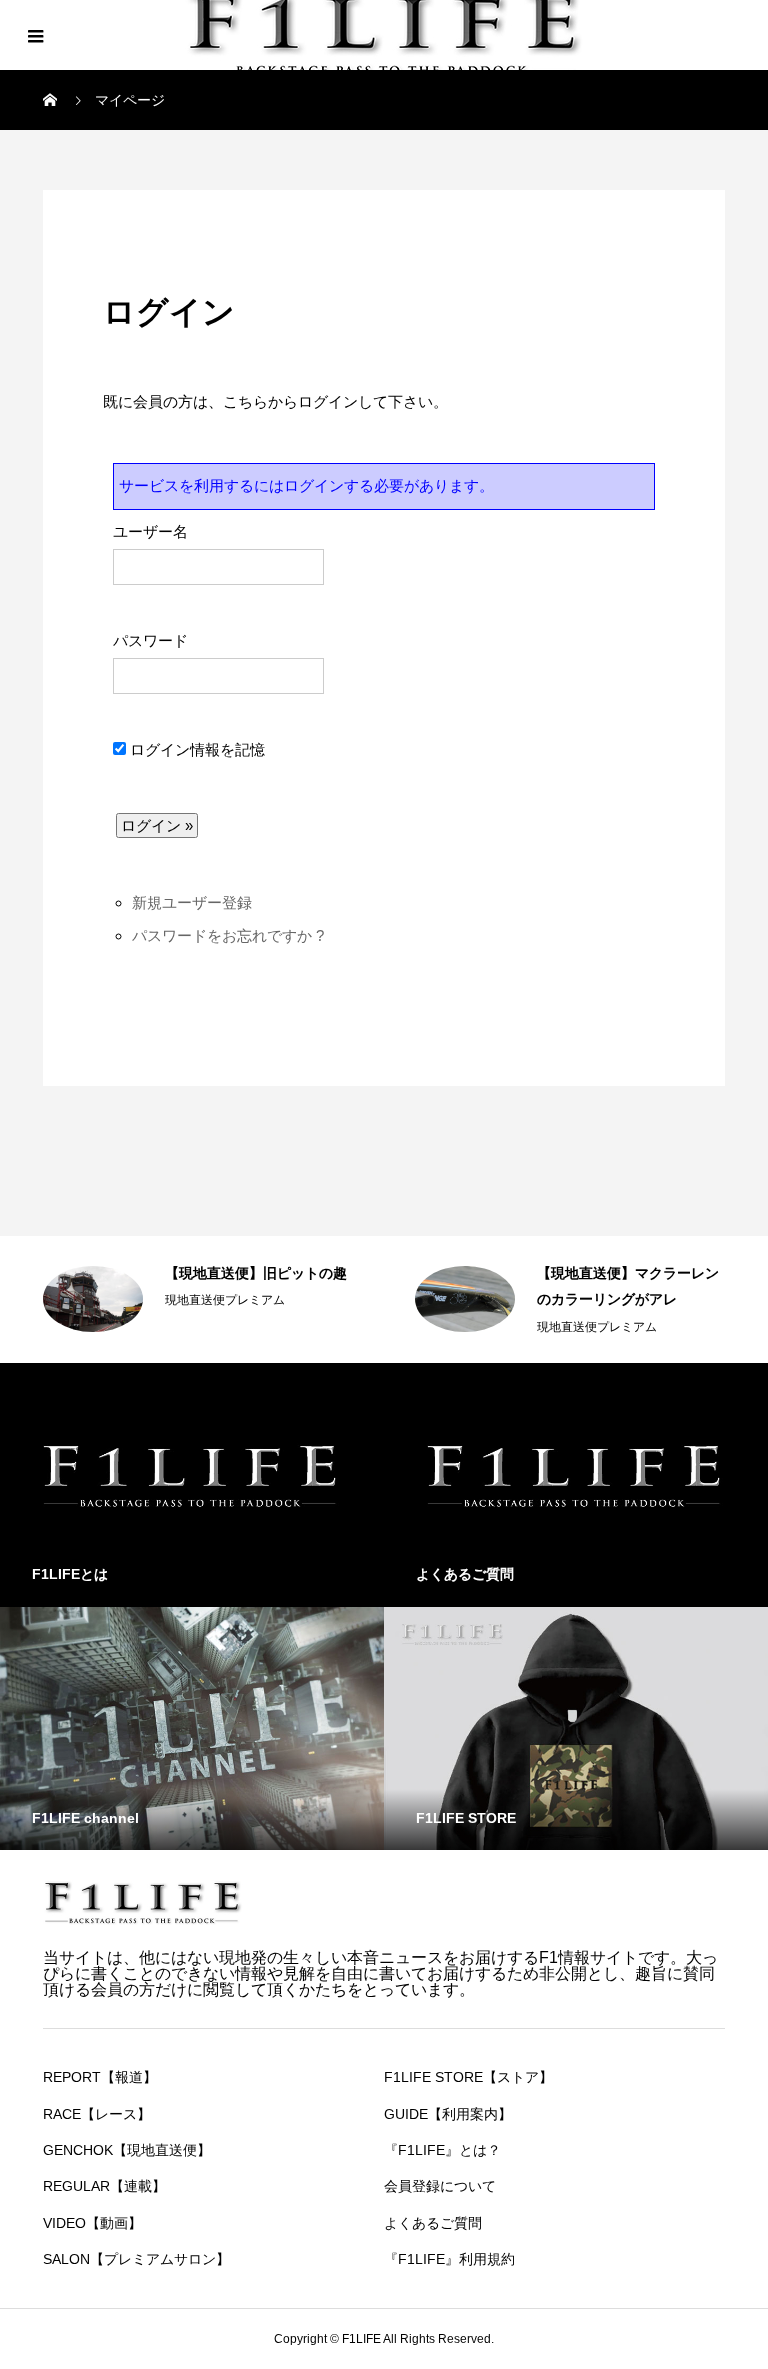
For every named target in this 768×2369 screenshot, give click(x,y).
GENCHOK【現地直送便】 (127, 2150)
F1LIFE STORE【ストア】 (468, 2077)
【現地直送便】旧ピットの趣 (256, 1273)
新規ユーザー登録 (192, 902)
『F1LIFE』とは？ (442, 2150)
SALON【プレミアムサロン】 (136, 2259)
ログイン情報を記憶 (195, 749)
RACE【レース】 (97, 2114)
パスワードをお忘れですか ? (228, 935)
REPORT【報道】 (100, 2077)
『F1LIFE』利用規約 (449, 2259)
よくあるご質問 (433, 2223)
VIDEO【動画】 (92, 2223)
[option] (199, 1299)
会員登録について (440, 2186)
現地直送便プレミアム (225, 1300)
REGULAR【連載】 (104, 2186)
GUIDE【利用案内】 (448, 2114)
